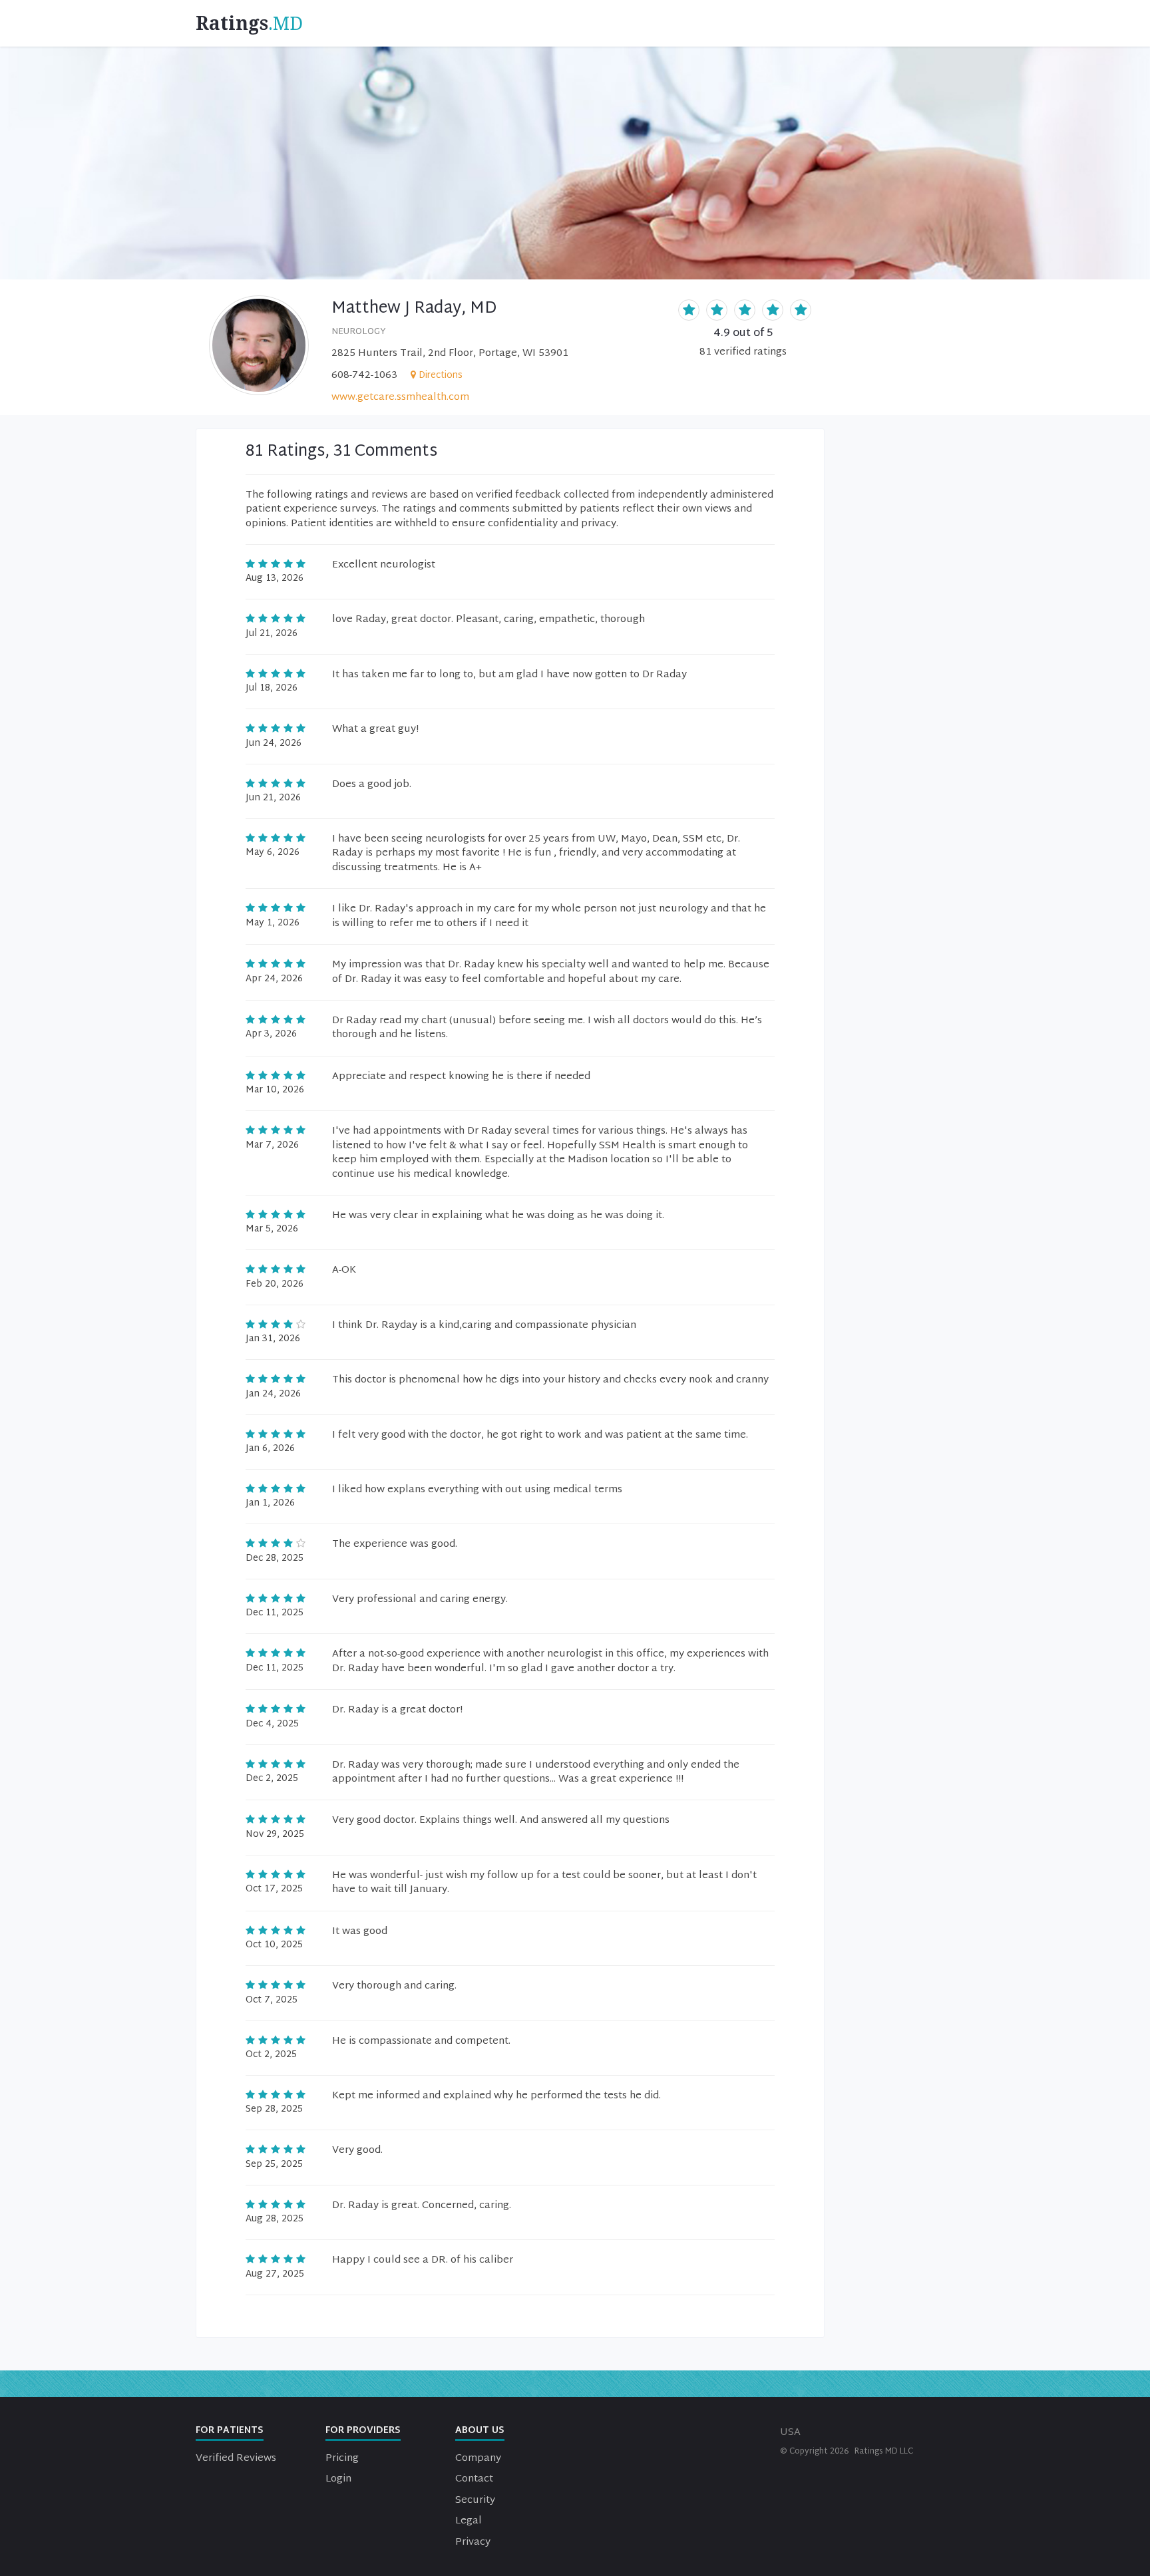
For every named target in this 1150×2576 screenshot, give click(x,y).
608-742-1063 (364, 376)
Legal (469, 2521)
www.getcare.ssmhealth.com (400, 398)
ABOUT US (480, 2431)
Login (338, 2479)
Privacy (473, 2542)
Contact (474, 2479)
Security (475, 2500)
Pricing (342, 2459)
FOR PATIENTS (230, 2431)
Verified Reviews (236, 2459)
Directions (441, 376)
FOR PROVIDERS (363, 2431)
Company (478, 2459)
